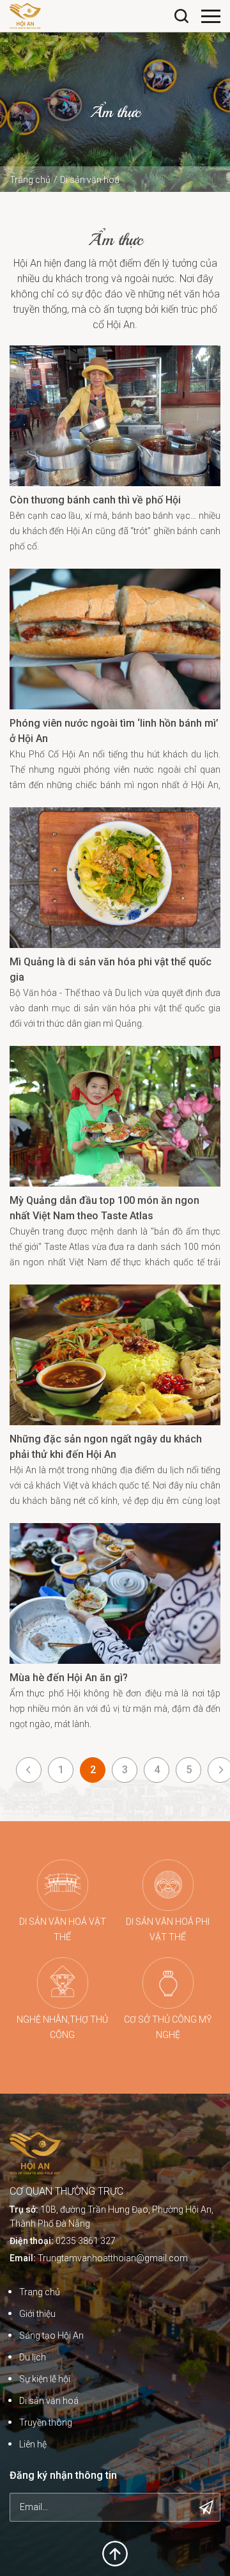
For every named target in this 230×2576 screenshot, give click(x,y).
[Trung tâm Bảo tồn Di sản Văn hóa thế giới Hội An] (25, 15)
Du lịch (33, 2357)
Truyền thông (46, 2422)
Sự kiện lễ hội (45, 2379)
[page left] (29, 1770)
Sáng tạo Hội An (51, 2335)
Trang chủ (30, 180)
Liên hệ (33, 2444)
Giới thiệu (37, 2314)
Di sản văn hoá (90, 180)
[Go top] (115, 2553)
